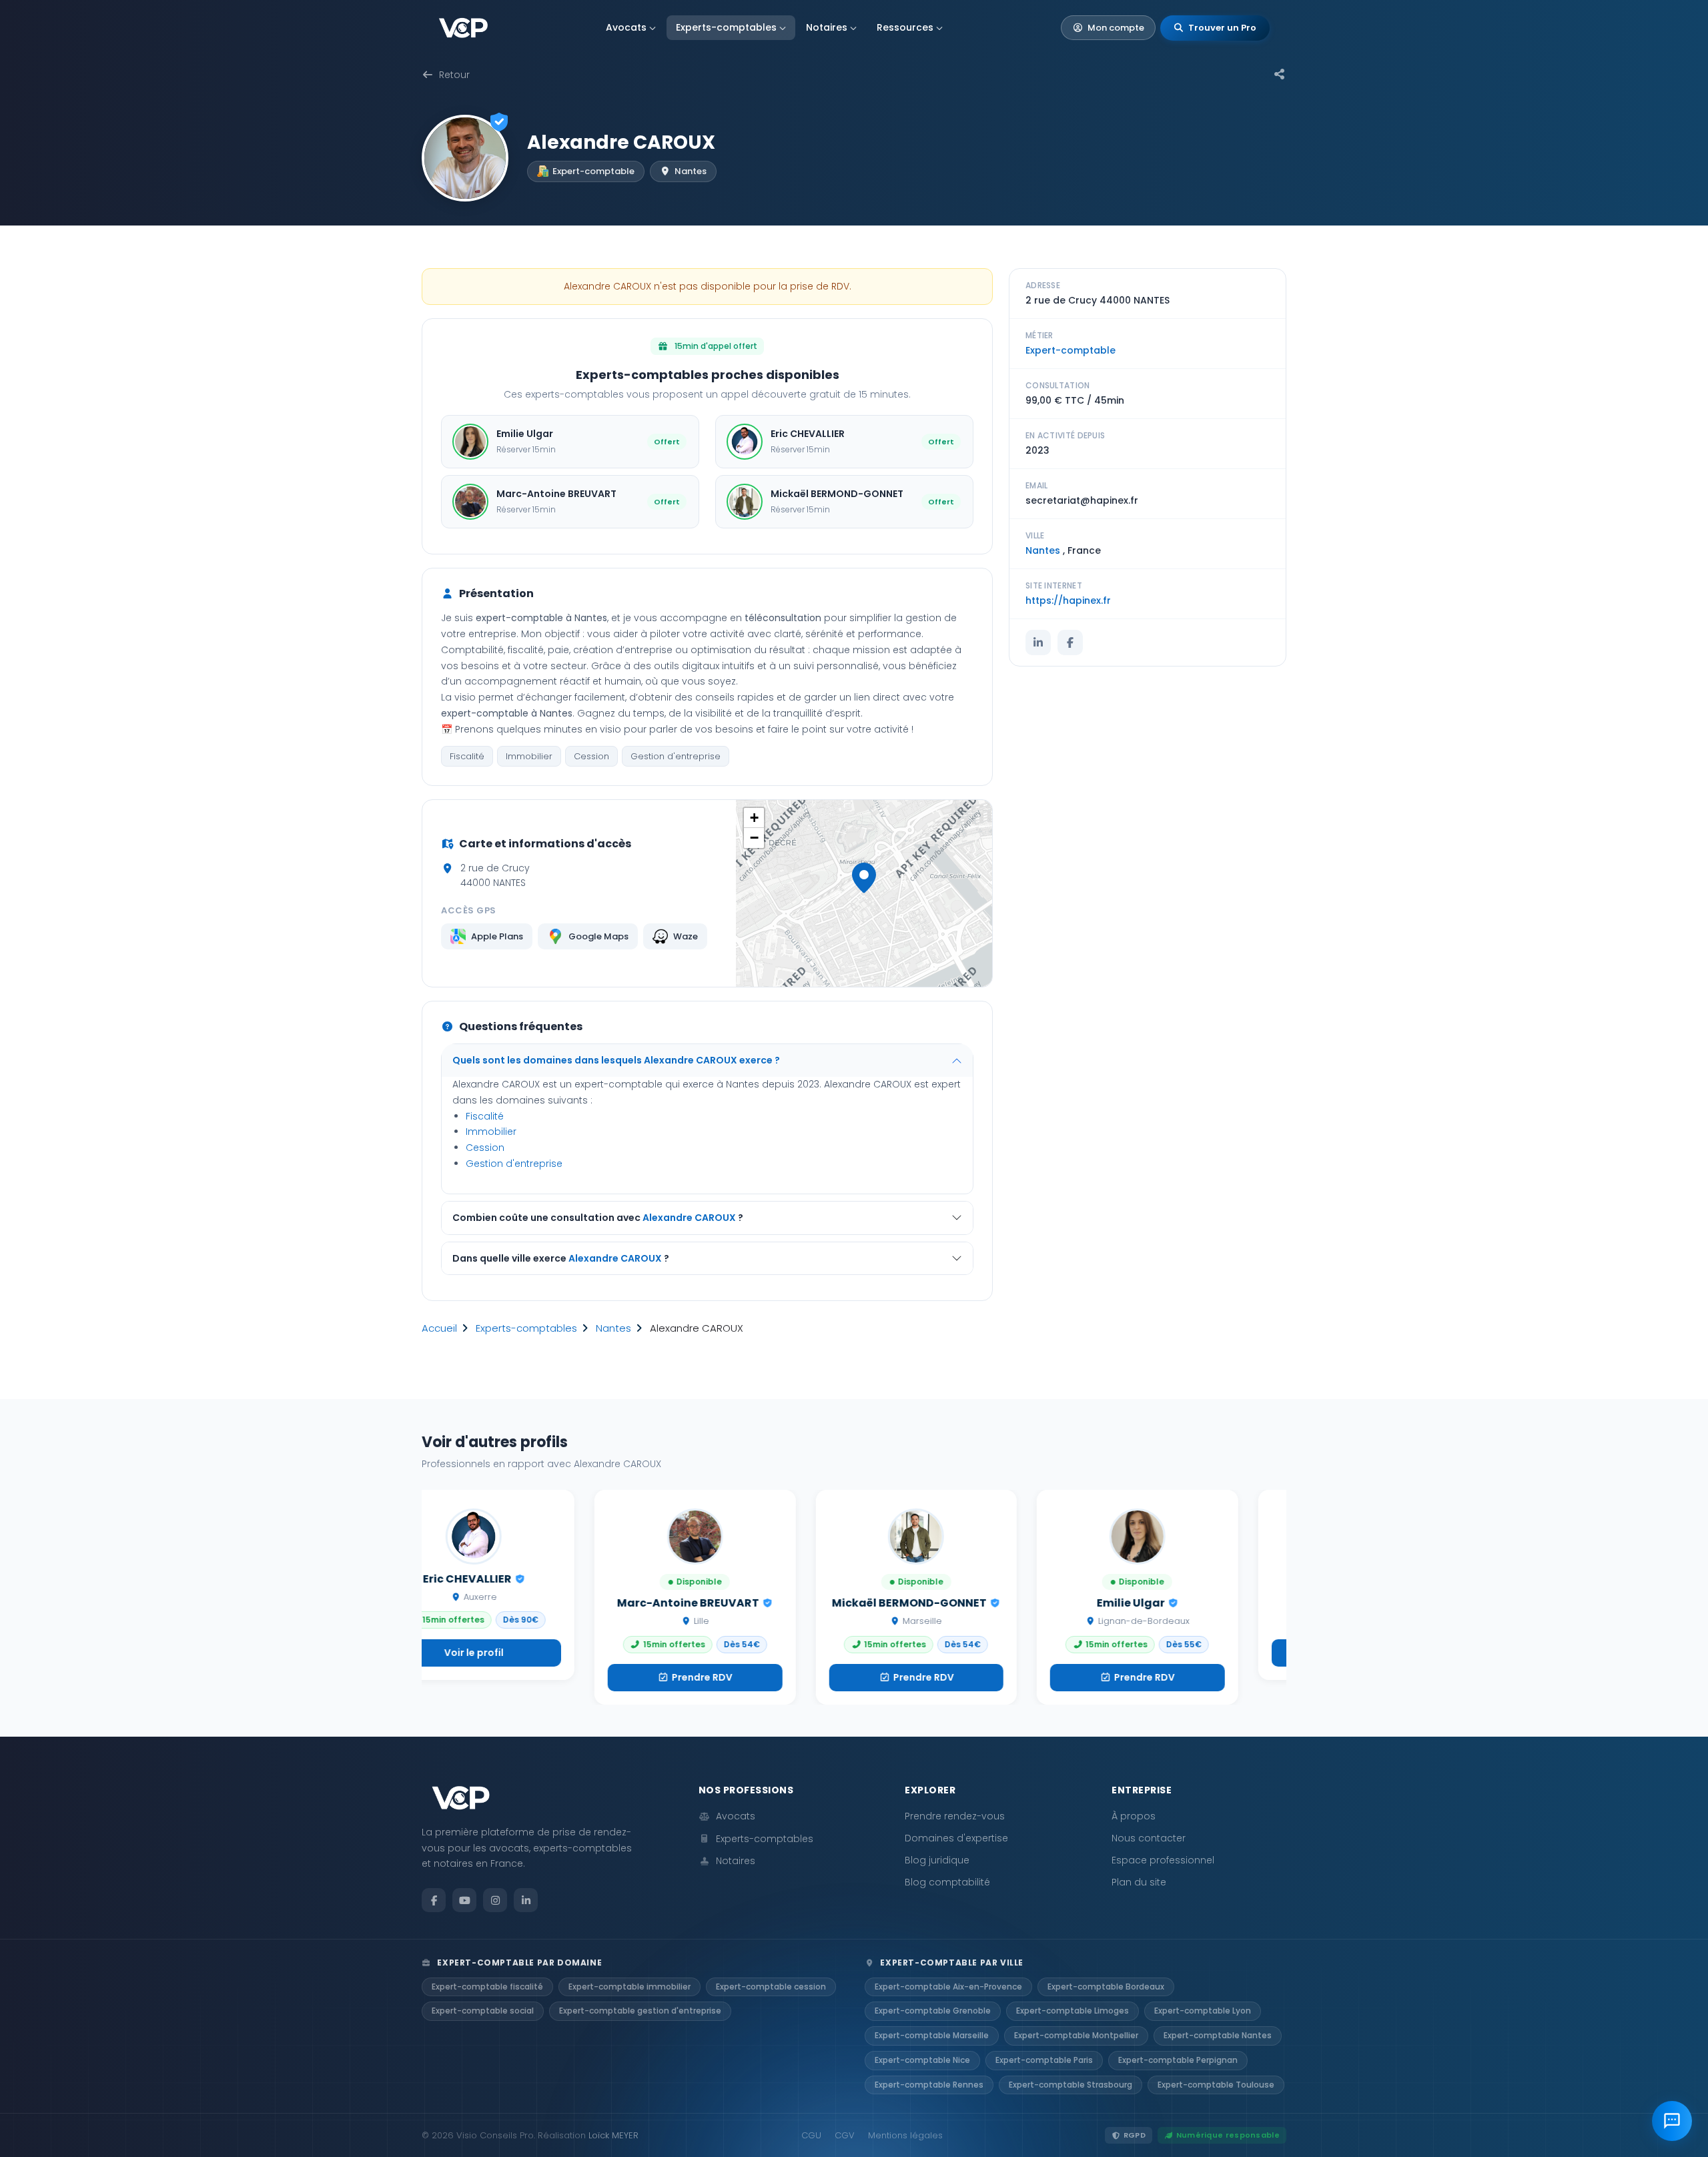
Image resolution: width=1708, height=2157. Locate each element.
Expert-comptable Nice (922, 2060)
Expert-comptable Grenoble (933, 2011)
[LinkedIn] (1038, 642)
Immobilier (529, 756)
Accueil (439, 1328)
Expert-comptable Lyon (1203, 2011)
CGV (845, 2135)
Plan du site (1139, 1882)
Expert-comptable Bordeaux (1106, 1987)
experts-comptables (526, 1328)
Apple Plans (497, 936)
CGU (811, 2135)
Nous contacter (1149, 1838)
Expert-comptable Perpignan (1178, 2060)
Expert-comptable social (483, 2011)
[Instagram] (495, 1900)
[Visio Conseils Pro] (463, 28)
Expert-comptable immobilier (629, 1987)
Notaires (827, 27)
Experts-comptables (726, 27)
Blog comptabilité (947, 1882)
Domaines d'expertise (956, 1838)
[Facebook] (1070, 642)
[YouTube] (464, 1900)
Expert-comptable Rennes (929, 2085)
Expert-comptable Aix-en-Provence (948, 1987)
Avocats (626, 27)
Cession (591, 756)
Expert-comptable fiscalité (487, 1987)
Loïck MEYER (613, 2135)
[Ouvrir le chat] (1672, 2121)
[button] (864, 878)
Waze (686, 936)
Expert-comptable (1071, 350)
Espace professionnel (1163, 1860)
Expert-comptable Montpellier (1076, 2035)
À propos (1134, 1816)
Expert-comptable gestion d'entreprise (640, 2011)
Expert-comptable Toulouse (1216, 2085)
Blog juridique (937, 1860)
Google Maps (598, 936)
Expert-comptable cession (771, 1987)
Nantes (613, 1328)
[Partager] (1280, 75)
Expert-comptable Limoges (1073, 2011)
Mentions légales (905, 2135)
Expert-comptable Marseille (932, 2035)
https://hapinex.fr (1068, 600)
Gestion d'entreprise (676, 756)
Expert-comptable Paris (1044, 2060)
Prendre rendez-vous (955, 1816)
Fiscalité (467, 756)
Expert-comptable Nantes (1218, 2035)
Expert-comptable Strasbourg (1071, 2085)
